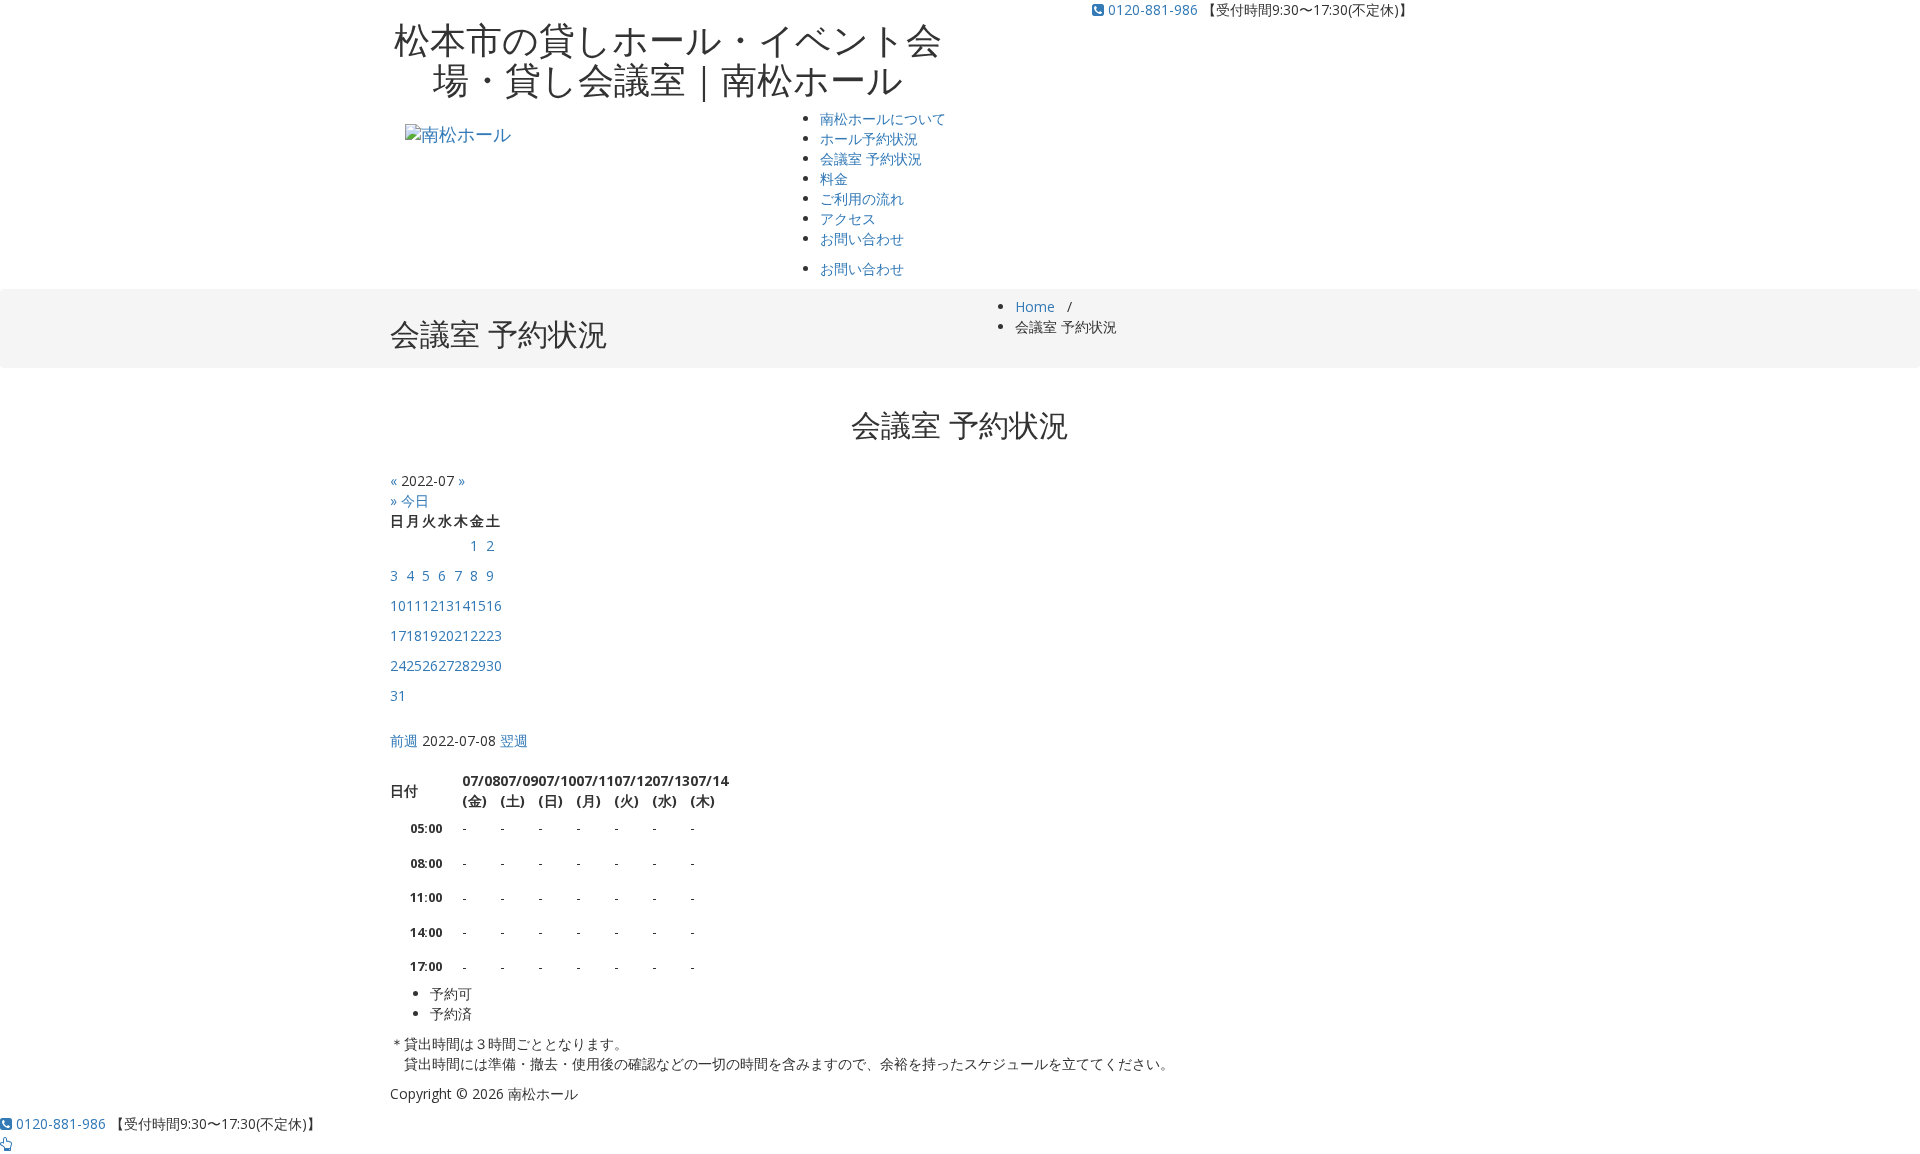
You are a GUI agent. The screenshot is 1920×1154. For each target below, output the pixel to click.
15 (478, 605)
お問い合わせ (862, 238)
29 (478, 665)
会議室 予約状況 (871, 158)
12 (430, 605)
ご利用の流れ (862, 198)
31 (398, 695)
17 (398, 635)
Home (1035, 306)
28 (462, 665)
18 (414, 635)
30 (494, 665)
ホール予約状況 (869, 138)
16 (494, 605)
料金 (834, 178)
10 (398, 605)
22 (478, 635)
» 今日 (409, 500)
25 (414, 665)
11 (414, 605)
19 (430, 635)
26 (430, 665)
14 (462, 605)
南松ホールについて (883, 118)
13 (446, 605)
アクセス (848, 218)
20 (446, 635)
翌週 (514, 740)
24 (398, 665)
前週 (404, 740)
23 (494, 635)
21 (462, 635)
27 (446, 665)
